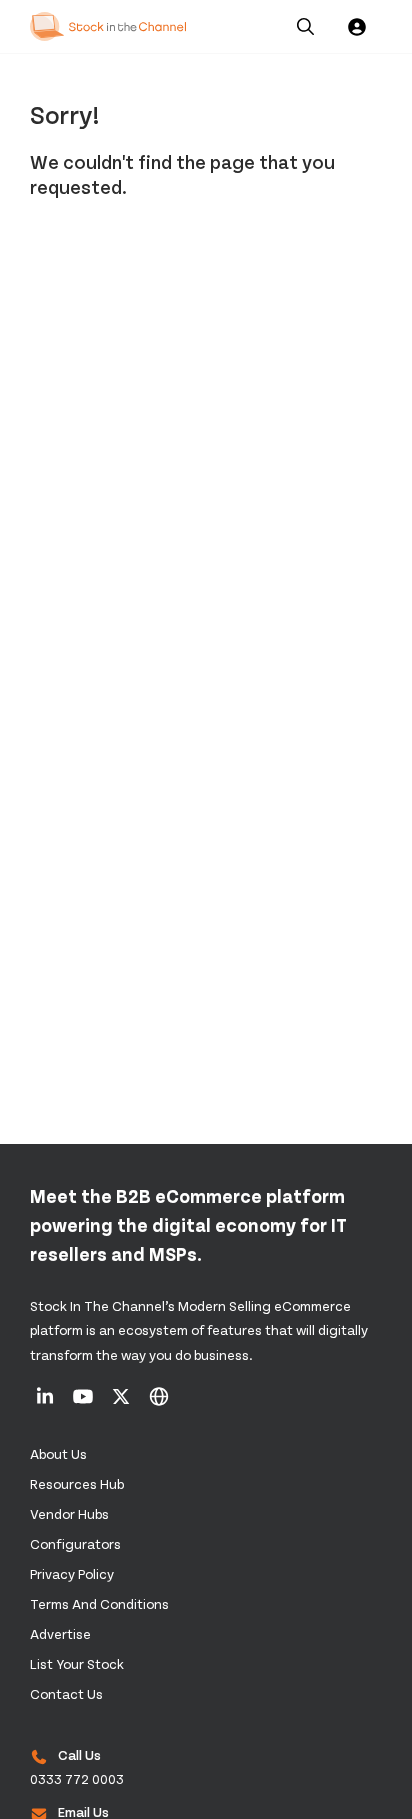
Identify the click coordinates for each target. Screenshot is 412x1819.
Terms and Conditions (99, 1603)
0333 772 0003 (77, 1779)
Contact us (66, 1693)
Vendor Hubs (69, 1513)
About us (58, 1453)
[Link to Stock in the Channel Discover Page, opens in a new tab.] (159, 1403)
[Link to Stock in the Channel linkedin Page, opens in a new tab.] (46, 1403)
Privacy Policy (72, 1573)
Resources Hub (77, 1483)
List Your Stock (77, 1663)
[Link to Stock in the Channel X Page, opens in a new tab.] (122, 1403)
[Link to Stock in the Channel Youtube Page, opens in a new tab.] (84, 1403)
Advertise (60, 1633)
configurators (75, 1543)
